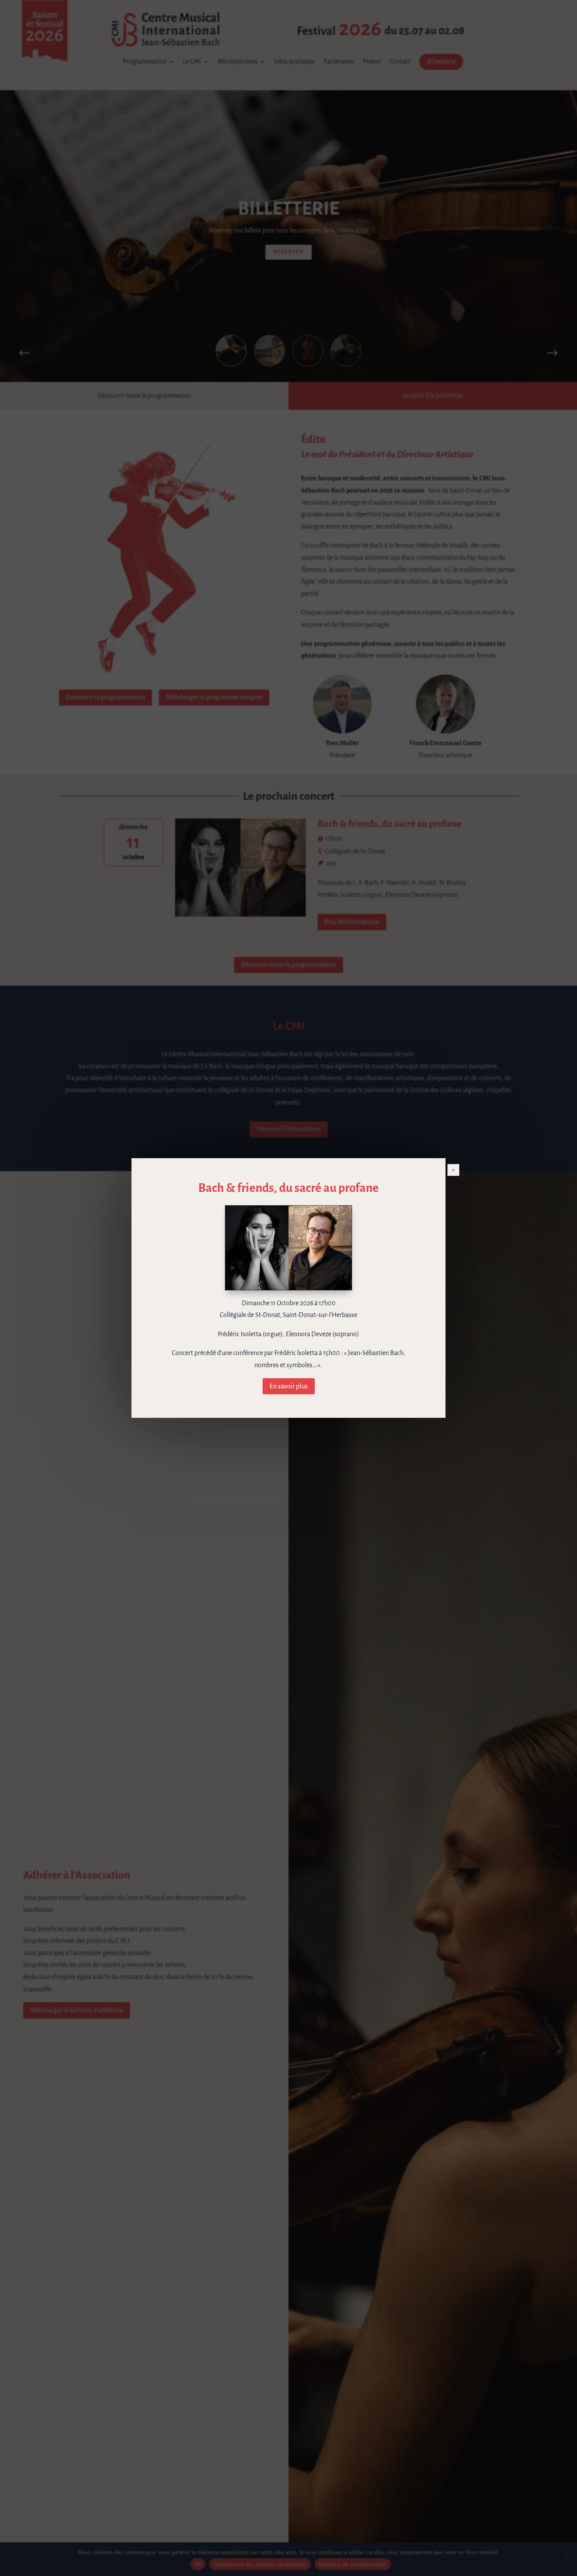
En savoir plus (289, 1386)
